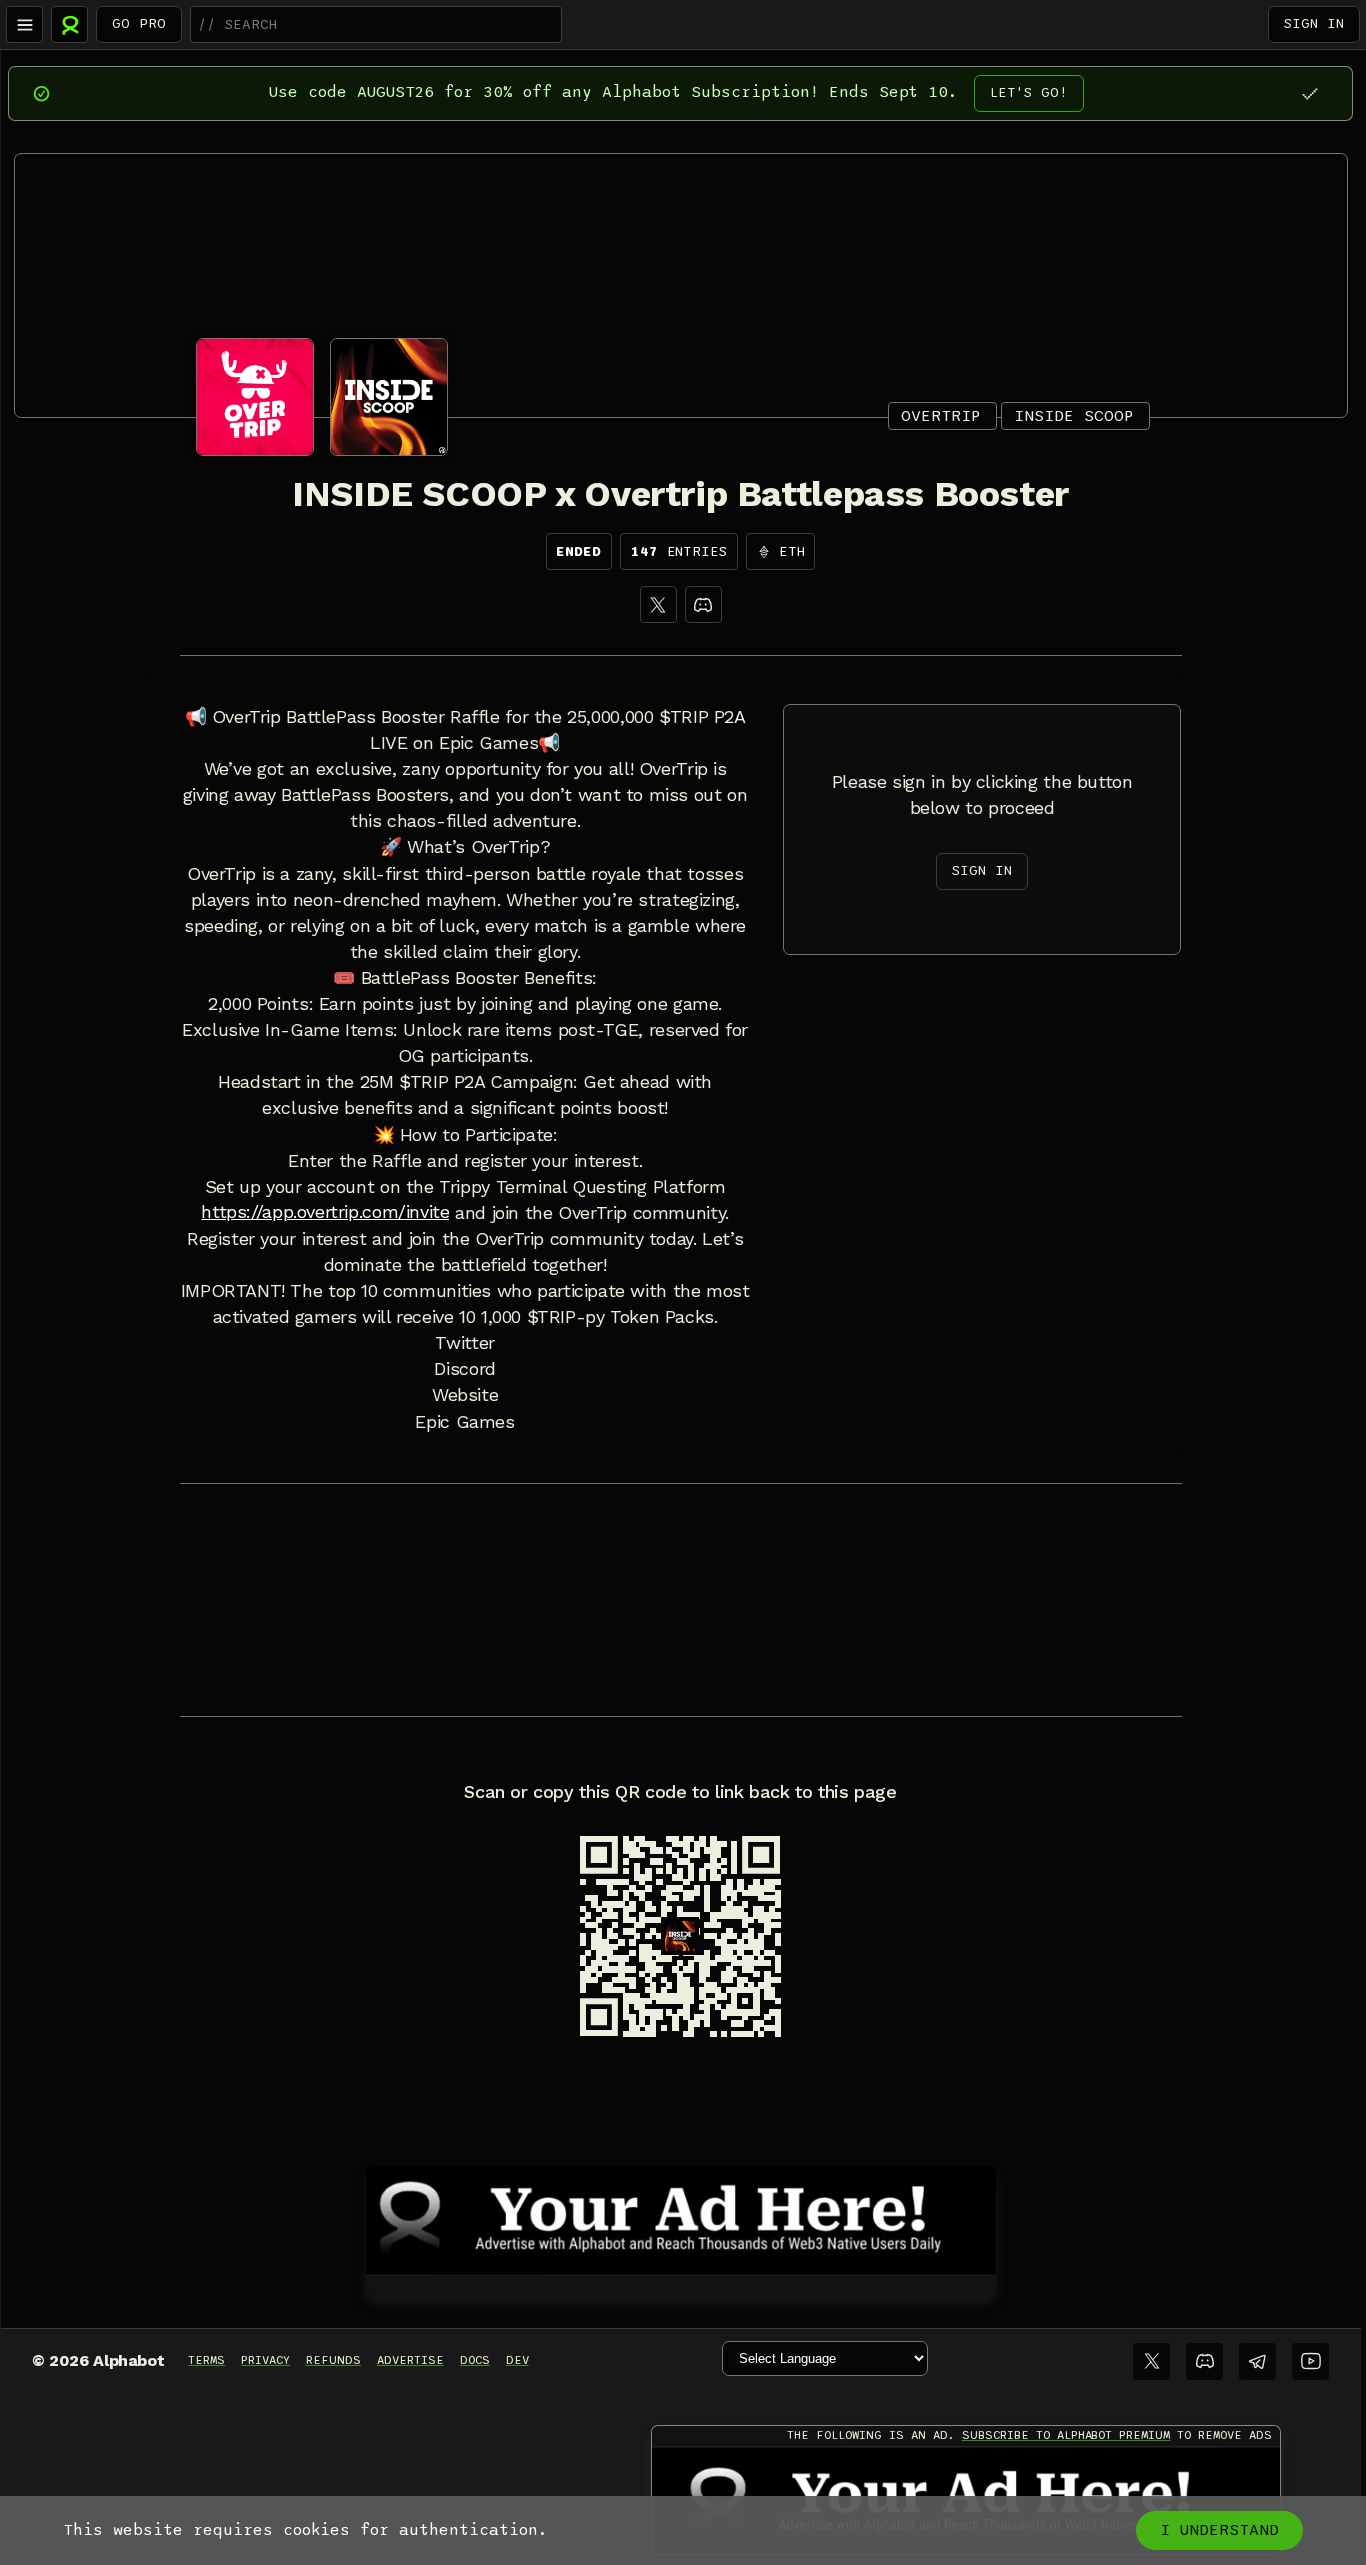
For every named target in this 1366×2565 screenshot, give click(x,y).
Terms (206, 2360)
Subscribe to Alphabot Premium (1066, 2435)
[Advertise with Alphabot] (681, 2217)
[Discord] (703, 604)
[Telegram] (1257, 2361)
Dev (517, 2360)
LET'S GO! (1029, 92)
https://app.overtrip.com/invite (325, 1212)
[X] (658, 604)
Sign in (1314, 23)
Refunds (333, 2360)
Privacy (265, 2360)
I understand (1219, 2530)
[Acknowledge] (1309, 93)
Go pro (139, 23)
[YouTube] (1310, 2361)
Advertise (410, 2360)
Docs (475, 2360)
